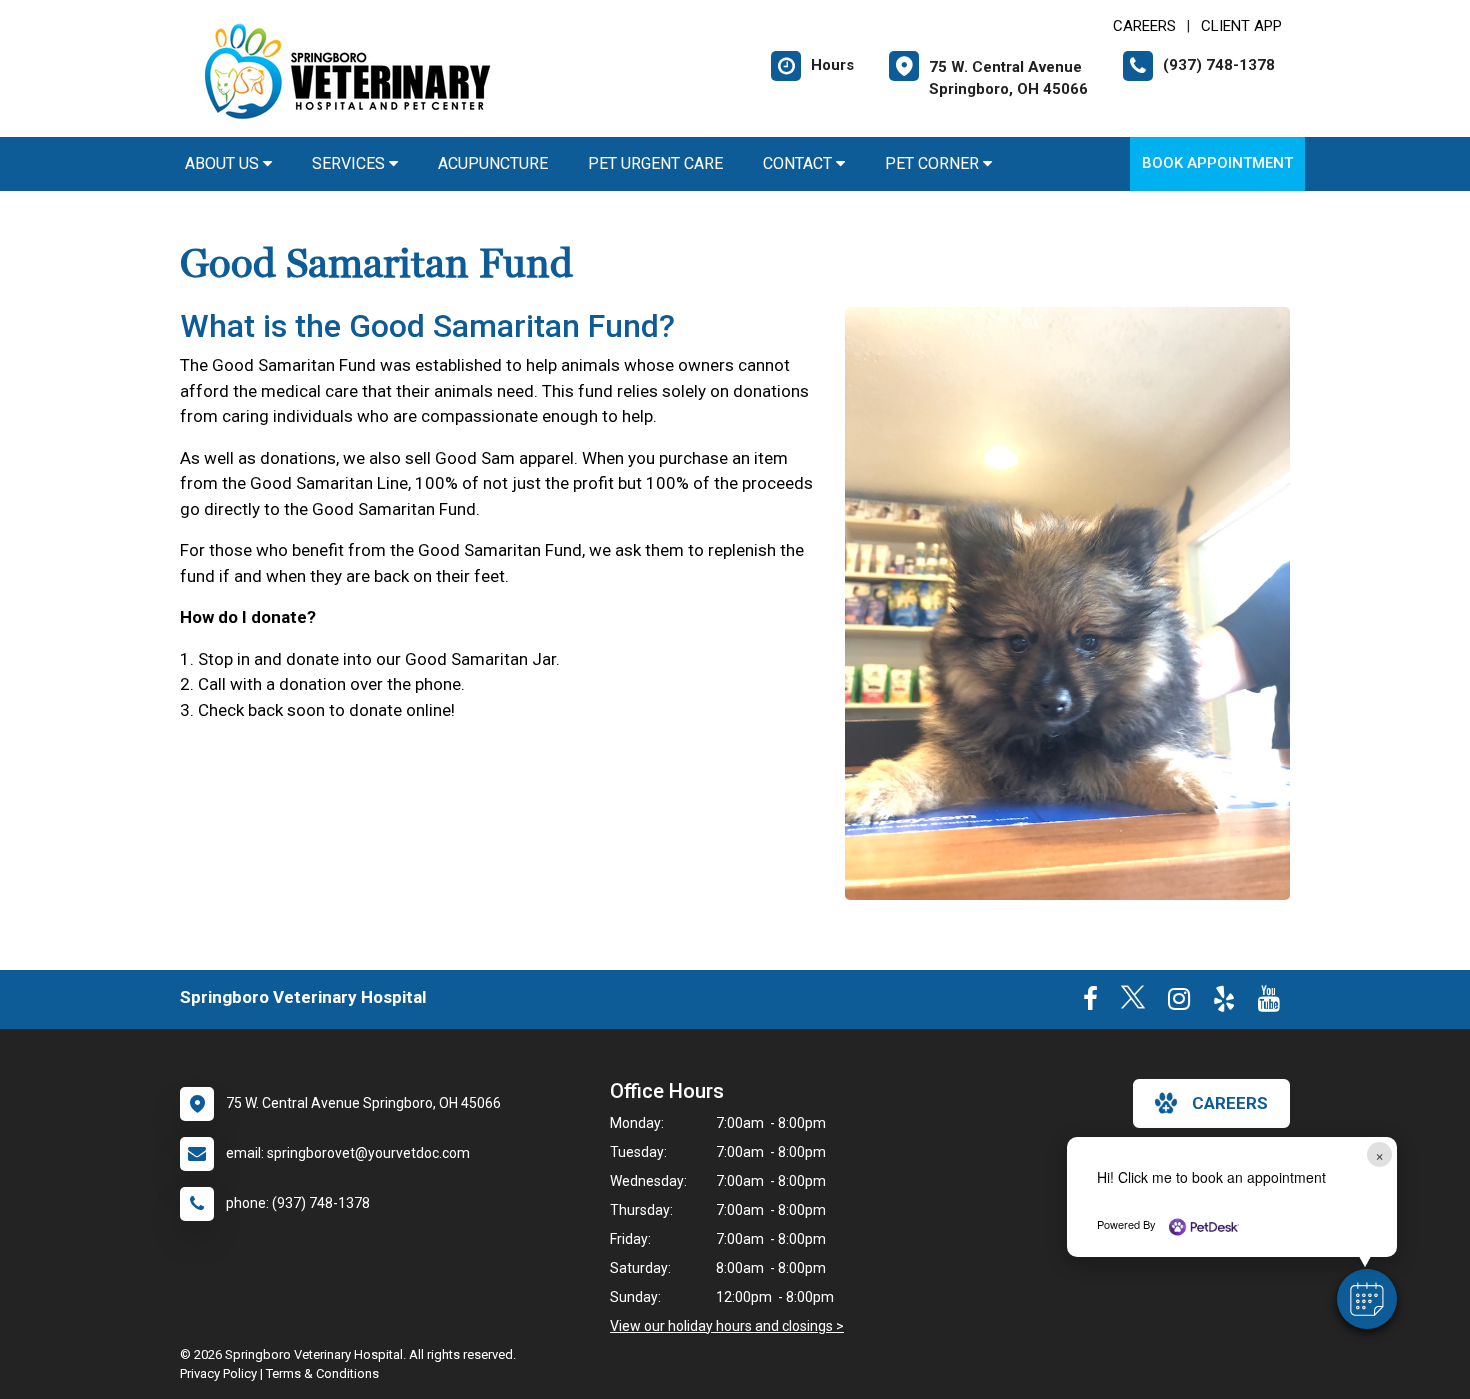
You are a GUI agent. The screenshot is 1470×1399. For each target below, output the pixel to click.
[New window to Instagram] (1179, 1003)
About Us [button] (224, 163)
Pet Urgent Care (655, 163)
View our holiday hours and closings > (727, 1326)
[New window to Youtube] (1269, 1003)
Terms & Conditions (322, 1373)
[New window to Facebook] (1090, 1003)
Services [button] (350, 163)
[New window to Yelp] (1224, 1003)
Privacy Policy (218, 1373)
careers (1230, 1103)
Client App (1241, 26)
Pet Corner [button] (934, 163)
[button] (1367, 1299)
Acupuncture (493, 163)
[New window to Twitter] (1133, 1003)
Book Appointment (1217, 163)
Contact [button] (799, 163)
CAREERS (1144, 26)
